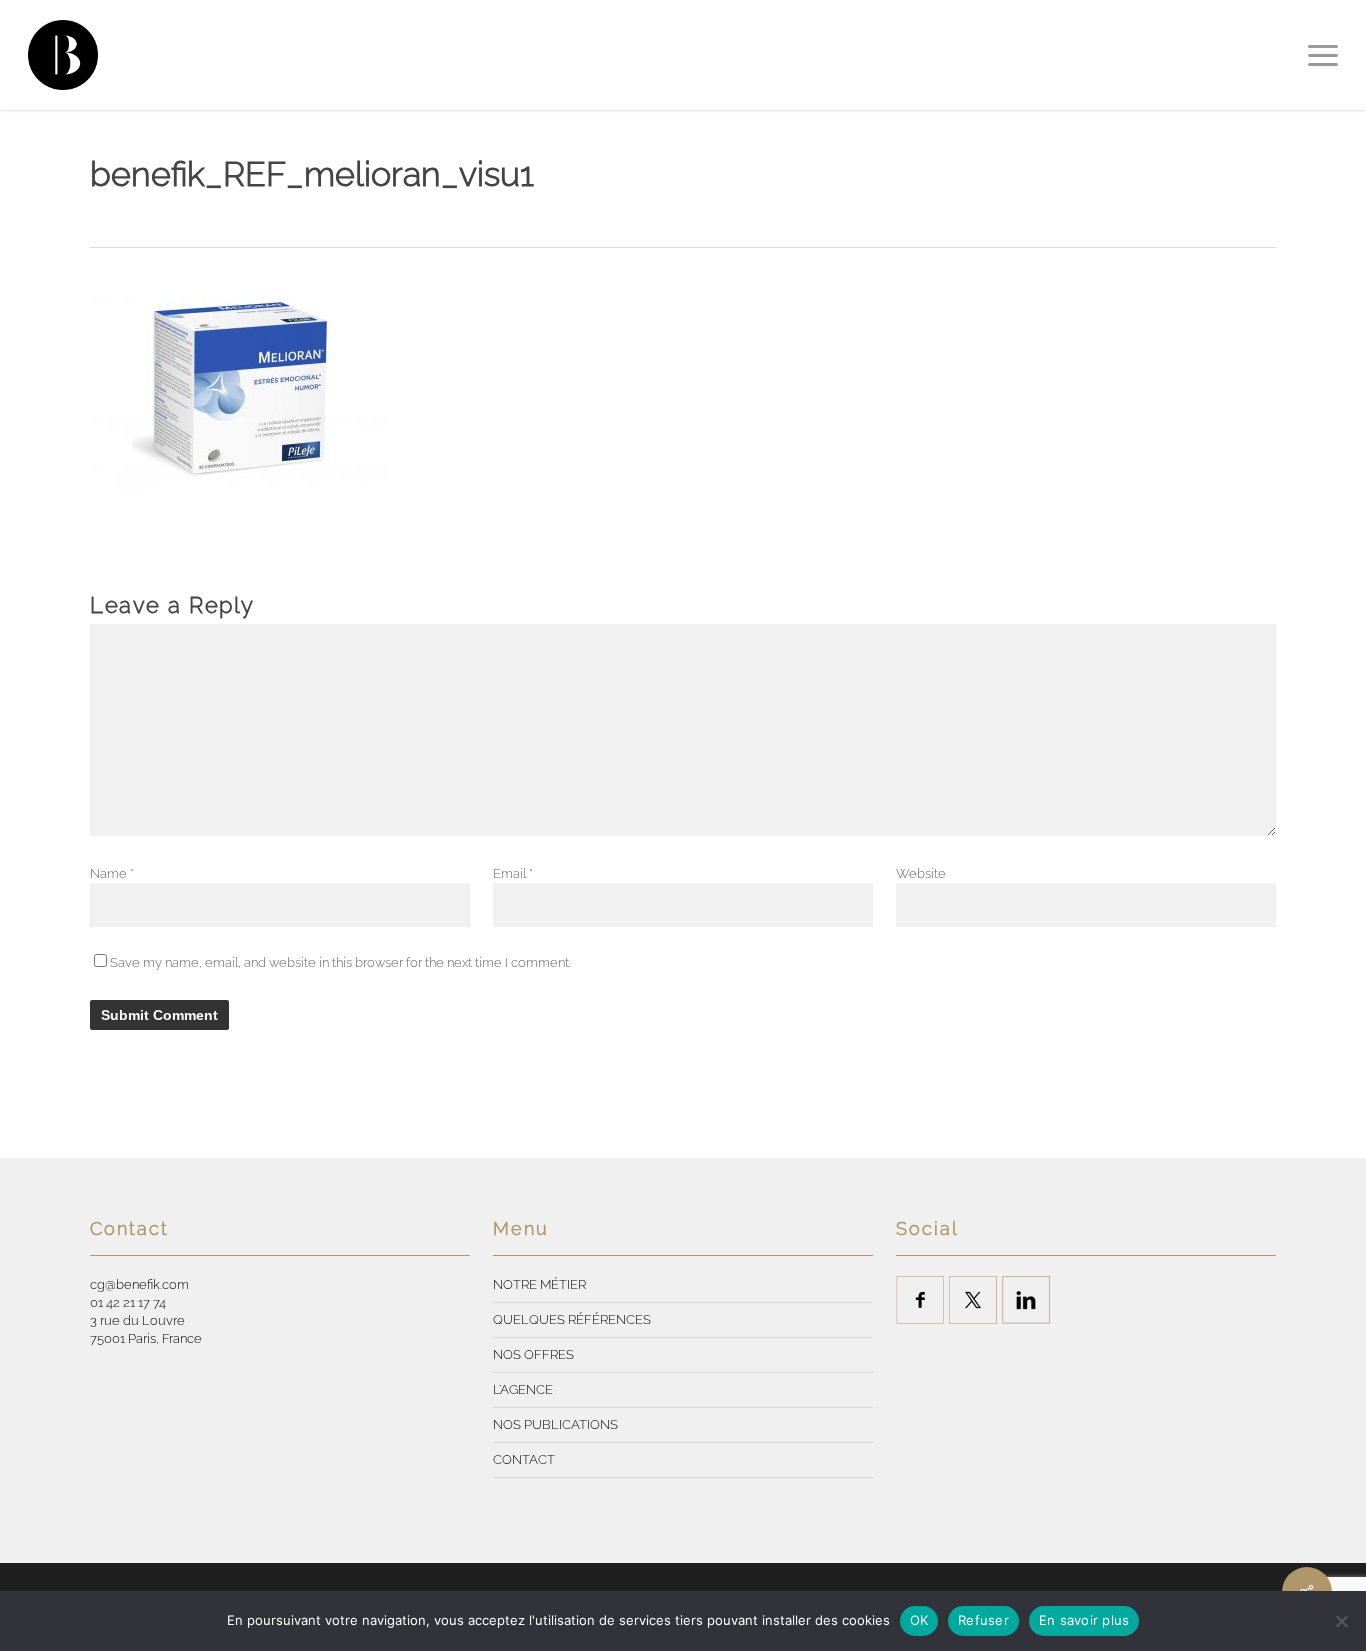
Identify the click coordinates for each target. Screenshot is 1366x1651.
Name (112, 873)
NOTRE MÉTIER (539, 1284)
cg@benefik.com (139, 1284)
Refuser (983, 1620)
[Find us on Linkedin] (1026, 1300)
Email (513, 873)
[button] (1323, 55)
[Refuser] (1341, 1621)
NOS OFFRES (533, 1354)
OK (919, 1620)
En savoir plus (1084, 1620)
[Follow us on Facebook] (920, 1300)
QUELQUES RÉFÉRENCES (572, 1319)
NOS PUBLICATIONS (555, 1424)
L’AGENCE (523, 1389)
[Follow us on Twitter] (973, 1300)
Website (921, 873)
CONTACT (524, 1459)
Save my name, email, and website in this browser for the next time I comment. (340, 962)
